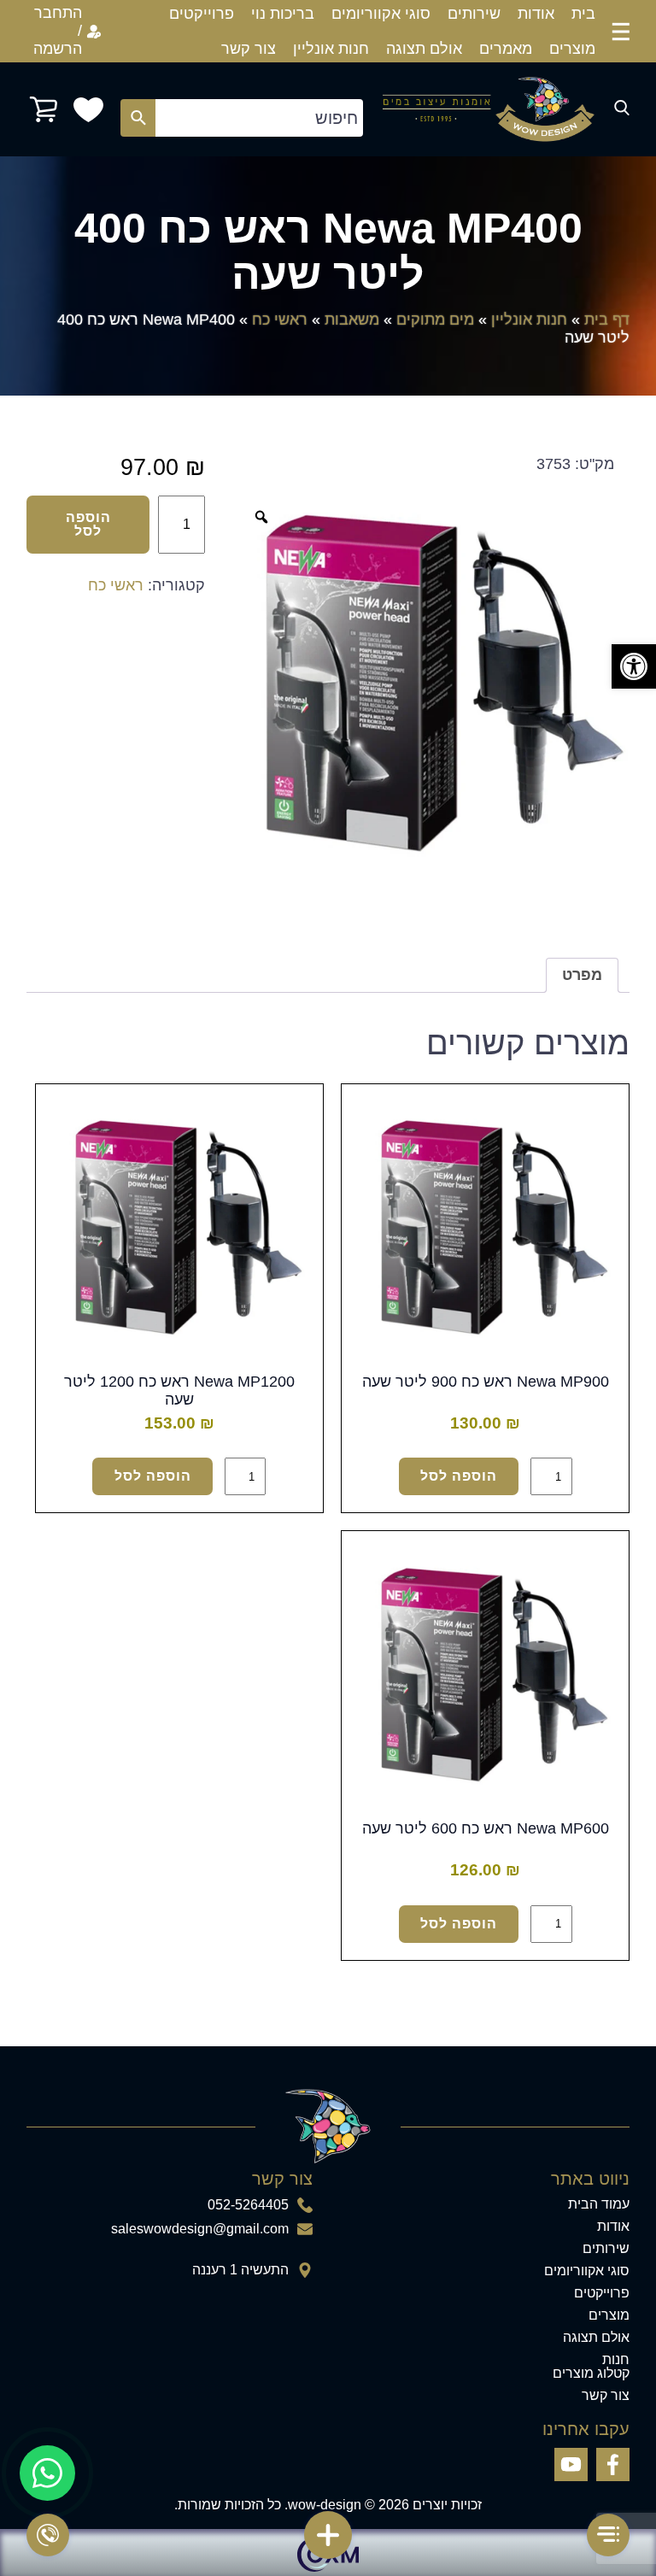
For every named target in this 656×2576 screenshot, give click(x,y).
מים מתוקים (435, 320)
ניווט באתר (590, 2179)
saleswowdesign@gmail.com (200, 2229)
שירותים (474, 14)
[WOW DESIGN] (489, 109)
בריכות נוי (283, 14)
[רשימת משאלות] (88, 110)
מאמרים (506, 49)
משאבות (352, 320)
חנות (616, 2360)
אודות (536, 14)
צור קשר (249, 49)
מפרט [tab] (582, 975)
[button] (634, 666)
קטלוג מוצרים (591, 2374)
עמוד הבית (599, 2204)
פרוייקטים (202, 14)
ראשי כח (280, 320)
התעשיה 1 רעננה (240, 2270)
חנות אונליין (331, 49)
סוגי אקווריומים (381, 14)
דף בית (607, 320)
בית (583, 14)
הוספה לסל (88, 524)
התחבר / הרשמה (58, 31)
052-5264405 (248, 2205)
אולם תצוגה (424, 49)
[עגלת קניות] (44, 109)
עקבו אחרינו (586, 2429)
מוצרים (572, 49)
